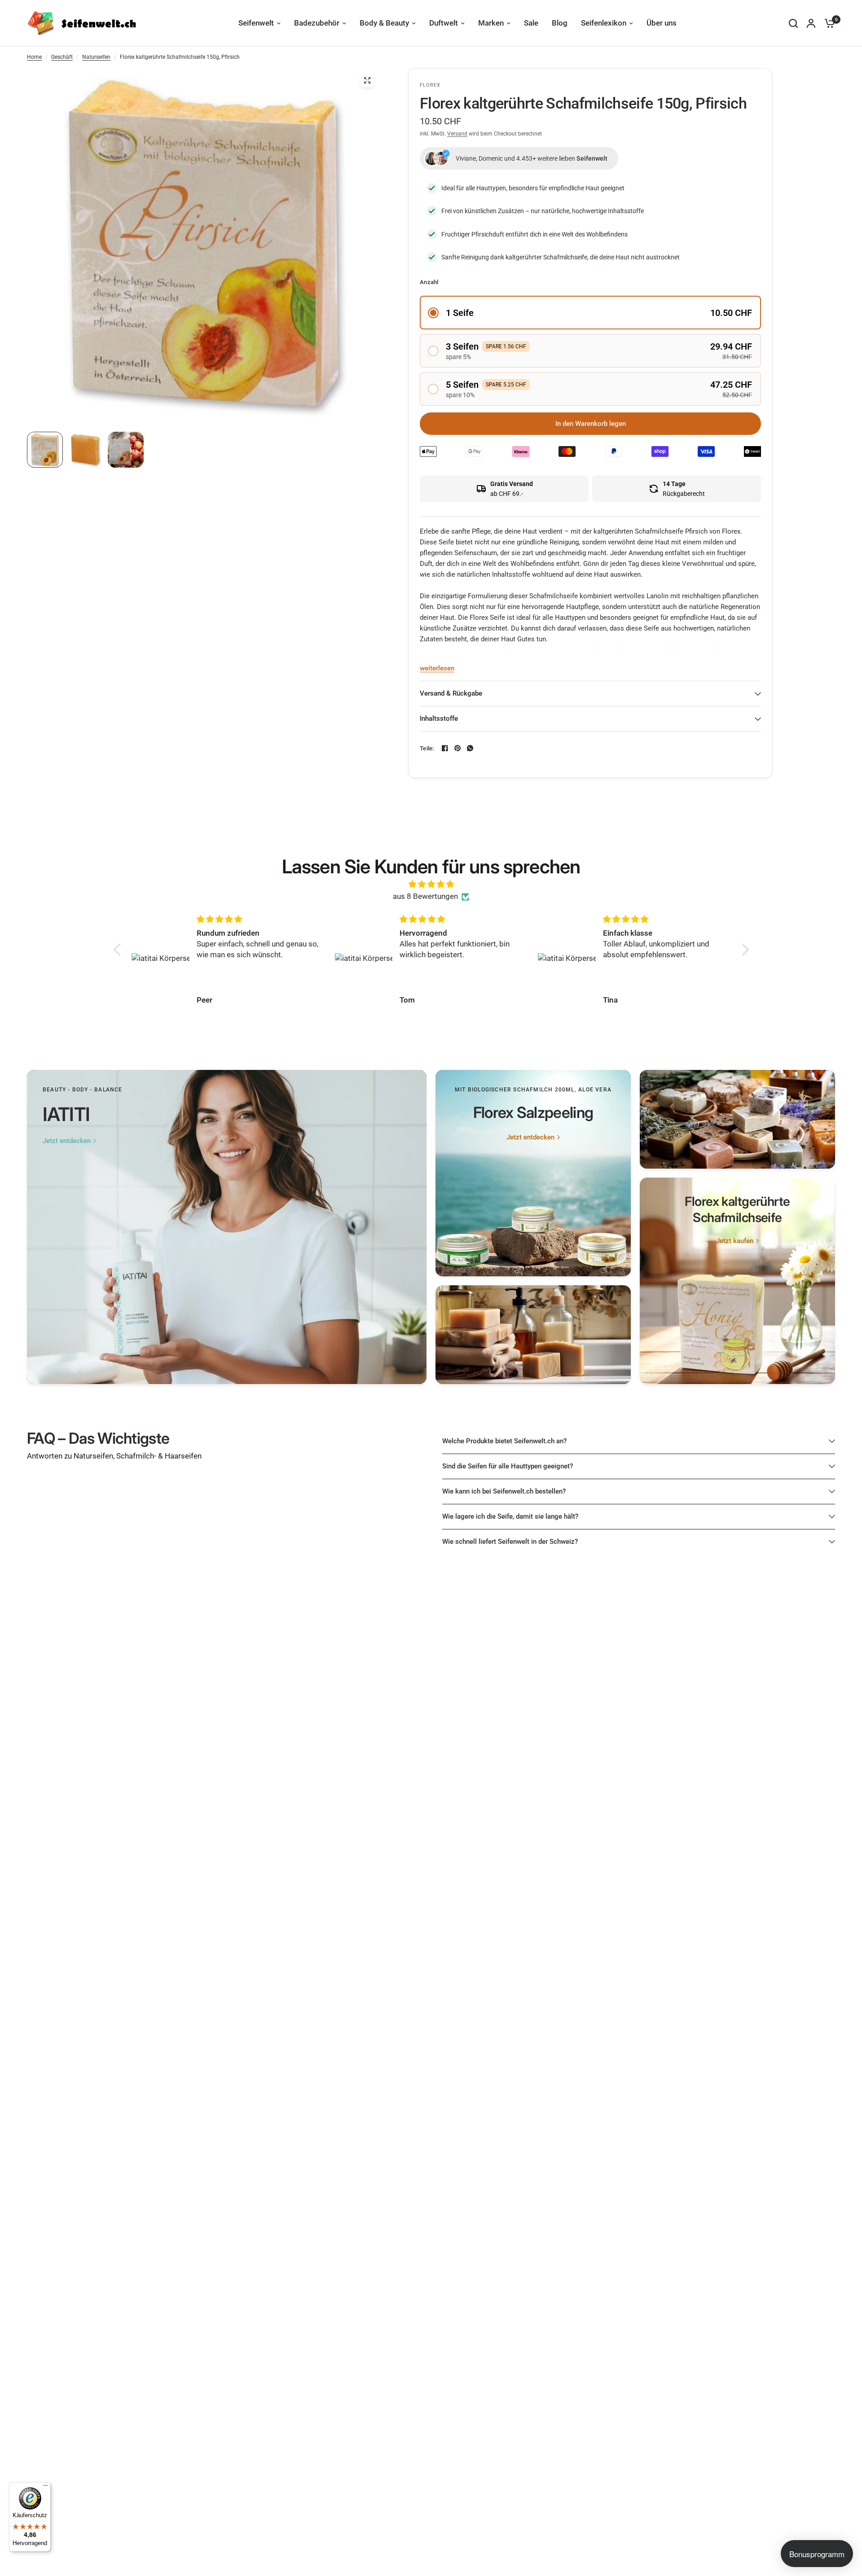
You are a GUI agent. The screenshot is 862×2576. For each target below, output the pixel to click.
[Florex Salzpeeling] (533, 1173)
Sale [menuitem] (531, 23)
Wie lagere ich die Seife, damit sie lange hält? (510, 1516)
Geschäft (62, 57)
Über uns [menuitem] (662, 23)
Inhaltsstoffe (439, 718)
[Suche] (793, 23)
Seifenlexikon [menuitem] (604, 23)
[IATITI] (227, 1227)
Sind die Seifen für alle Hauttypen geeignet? (508, 1466)
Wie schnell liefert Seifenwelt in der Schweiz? (510, 1542)
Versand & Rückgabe (451, 693)
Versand (457, 134)
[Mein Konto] (811, 23)
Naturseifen (96, 57)
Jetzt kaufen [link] (735, 1241)
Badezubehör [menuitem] (317, 23)
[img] (431, 884)
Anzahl (429, 282)
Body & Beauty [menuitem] (384, 23)
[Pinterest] (457, 748)
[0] (827, 23)
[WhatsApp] (470, 748)
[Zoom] (367, 80)
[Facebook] (445, 748)
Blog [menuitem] (560, 23)
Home (34, 57)
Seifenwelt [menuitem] (256, 23)
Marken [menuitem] (491, 23)
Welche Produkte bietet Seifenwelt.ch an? (504, 1441)
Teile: (427, 748)
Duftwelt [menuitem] (444, 23)
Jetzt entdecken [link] (67, 1141)
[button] (590, 313)
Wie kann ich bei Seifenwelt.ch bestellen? (504, 1491)
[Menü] (45, 2488)
